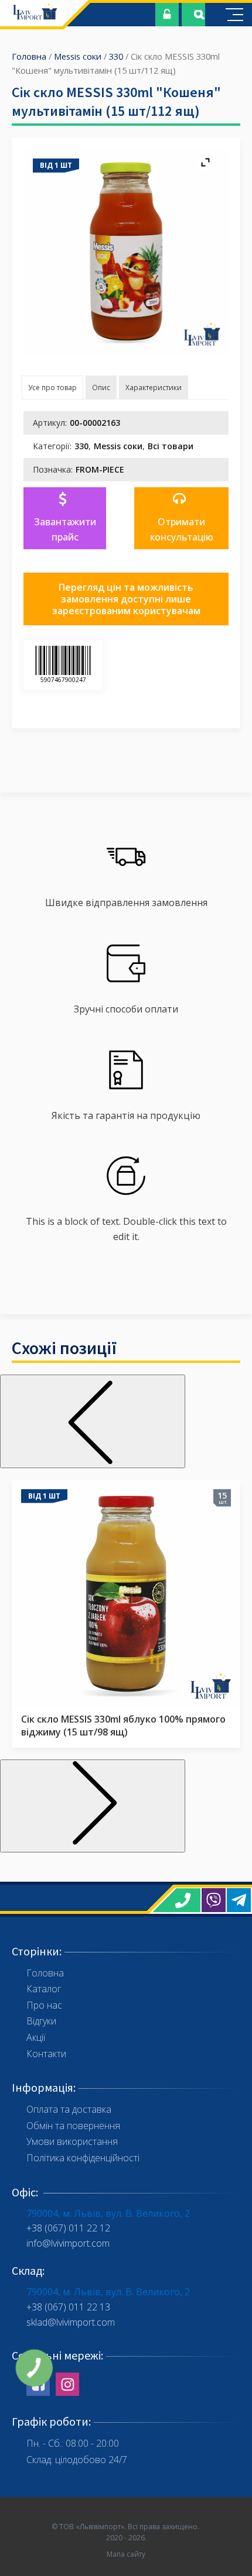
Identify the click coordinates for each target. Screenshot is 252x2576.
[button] (65, 518)
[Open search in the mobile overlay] (193, 15)
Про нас (44, 2005)
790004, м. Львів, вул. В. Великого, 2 (108, 2213)
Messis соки (78, 56)
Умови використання (72, 2141)
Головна (29, 56)
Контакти (46, 2054)
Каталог (44, 1989)
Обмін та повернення (73, 2126)
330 (116, 56)
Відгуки (41, 2021)
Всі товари (171, 446)
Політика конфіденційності (83, 2158)
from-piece (100, 469)
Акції (36, 2037)
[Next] (93, 1806)
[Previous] (93, 1421)
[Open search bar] (199, 15)
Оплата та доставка (69, 2109)
